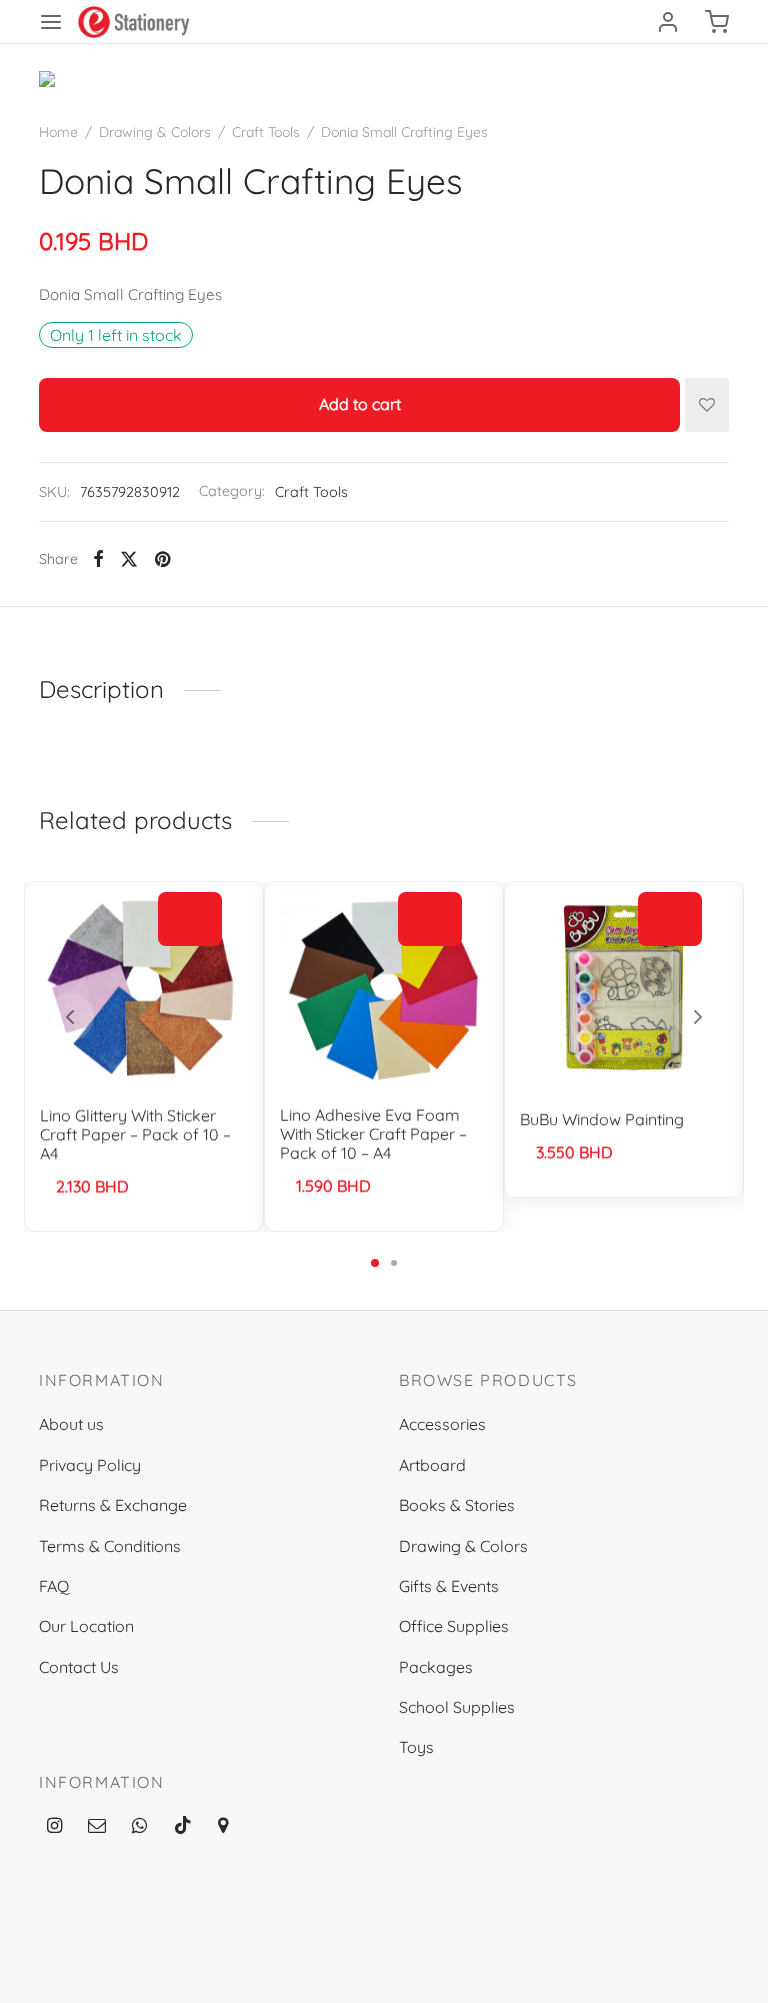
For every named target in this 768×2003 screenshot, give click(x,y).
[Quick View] (190, 965)
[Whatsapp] (139, 1826)
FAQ (54, 1586)
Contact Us (79, 1667)
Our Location (86, 1626)
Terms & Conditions (110, 1546)
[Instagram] (54, 1826)
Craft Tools (266, 132)
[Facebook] (98, 559)
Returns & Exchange (113, 1505)
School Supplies (457, 1707)
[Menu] (51, 22)
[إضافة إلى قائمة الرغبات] (707, 405)
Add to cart (360, 405)
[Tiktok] (183, 1826)
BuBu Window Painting (602, 1119)
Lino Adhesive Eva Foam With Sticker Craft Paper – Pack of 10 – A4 (373, 1134)
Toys (416, 1747)
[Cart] (717, 22)
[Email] (97, 1826)
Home (58, 132)
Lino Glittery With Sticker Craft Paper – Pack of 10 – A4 (135, 1134)
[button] (190, 920)
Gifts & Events (449, 1586)
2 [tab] (394, 1263)
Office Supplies (454, 1626)
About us (71, 1424)
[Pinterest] (162, 559)
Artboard (432, 1465)
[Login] (668, 22)
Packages (436, 1667)
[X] (129, 559)
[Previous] (70, 1017)
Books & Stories (457, 1505)
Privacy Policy (90, 1465)
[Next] (698, 1017)
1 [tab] (375, 1263)
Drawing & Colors (155, 132)
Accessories (442, 1424)
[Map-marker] (223, 1826)
